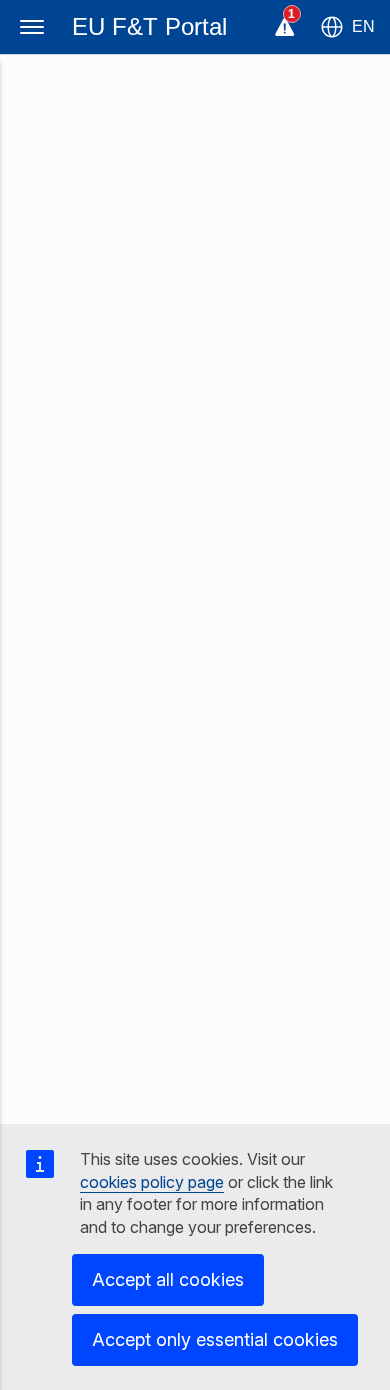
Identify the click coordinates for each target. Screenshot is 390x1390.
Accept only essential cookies (215, 1339)
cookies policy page (152, 1182)
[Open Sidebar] (32, 27)
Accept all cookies (168, 1279)
